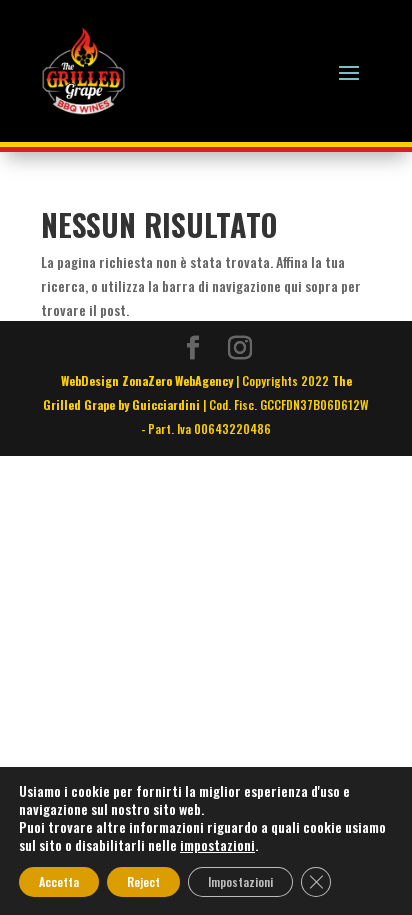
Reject (143, 881)
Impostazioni (240, 881)
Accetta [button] (59, 881)
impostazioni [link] (217, 844)
